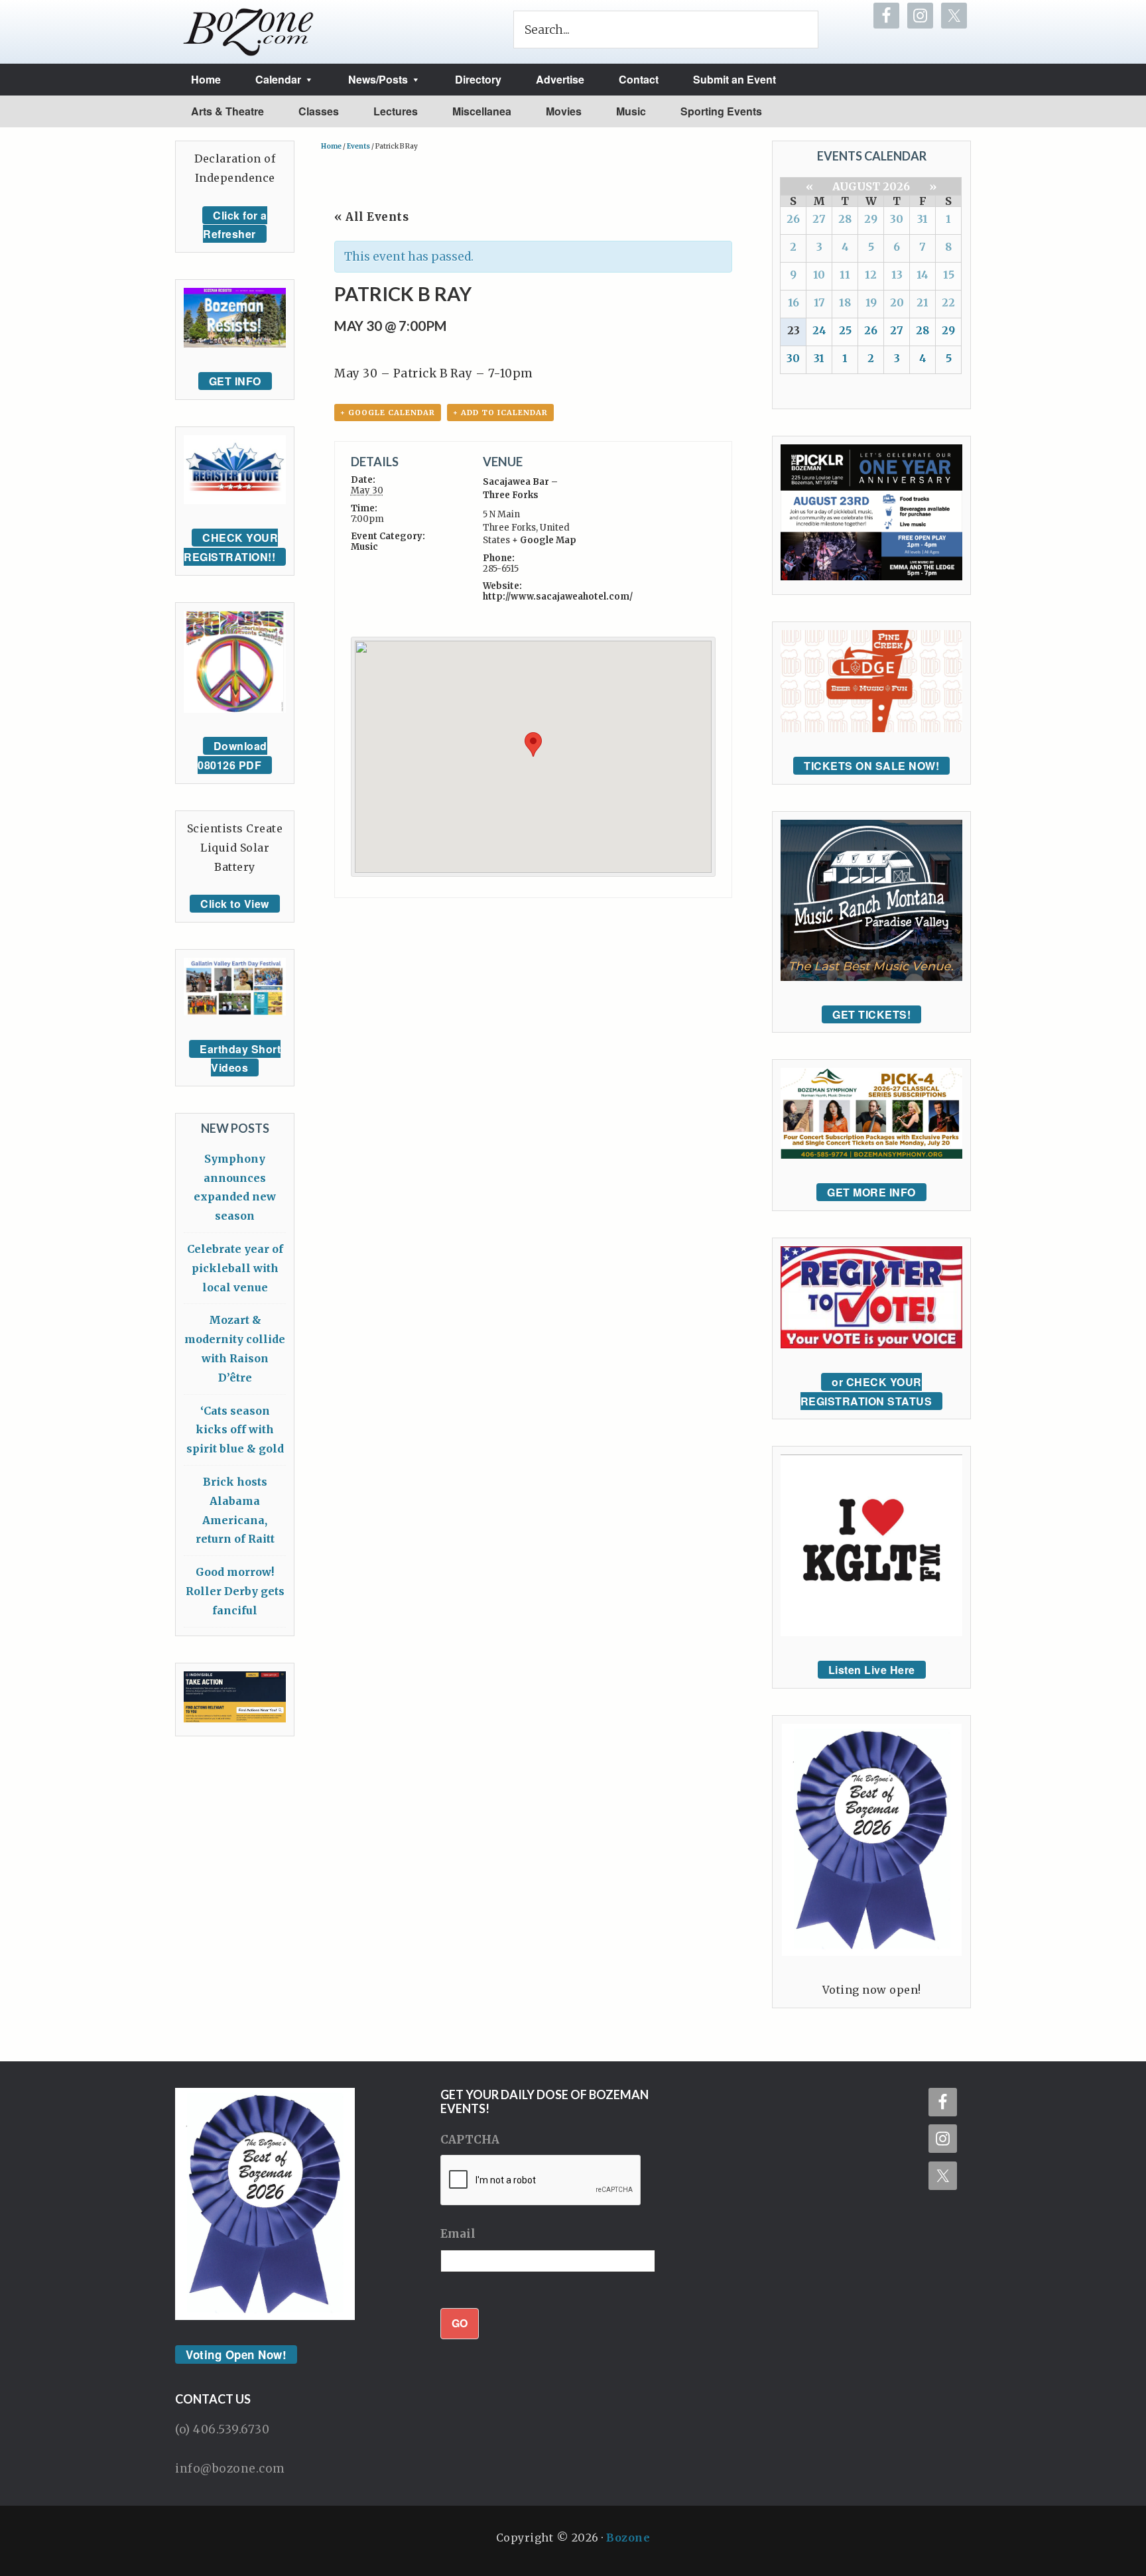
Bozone (628, 2538)
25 (845, 330)
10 (819, 275)
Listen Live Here (872, 1670)
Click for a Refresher (235, 225)
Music (364, 547)
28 (845, 219)
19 (871, 302)
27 (819, 219)
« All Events (371, 217)
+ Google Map (544, 540)
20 (897, 302)
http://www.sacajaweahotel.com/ (558, 597)
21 (923, 302)
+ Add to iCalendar (500, 413)
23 (794, 330)
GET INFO (235, 381)
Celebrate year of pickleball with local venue (235, 1268)
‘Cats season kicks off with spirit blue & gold (235, 1430)
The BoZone (249, 32)
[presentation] (541, 2181)
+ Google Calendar (388, 413)
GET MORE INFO (871, 1192)
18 (845, 302)
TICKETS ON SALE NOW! (871, 766)
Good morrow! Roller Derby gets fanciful (235, 1591)
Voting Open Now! (236, 2354)
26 (793, 219)
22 (948, 302)
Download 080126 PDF (232, 755)
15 (949, 275)
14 (923, 275)
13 (897, 275)
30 (897, 219)
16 (794, 302)
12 (871, 275)
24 (819, 330)
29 (871, 219)
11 (845, 275)
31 (923, 219)
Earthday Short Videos (240, 1059)
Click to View (235, 904)
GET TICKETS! (871, 1014)
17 (819, 302)
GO (460, 2323)
